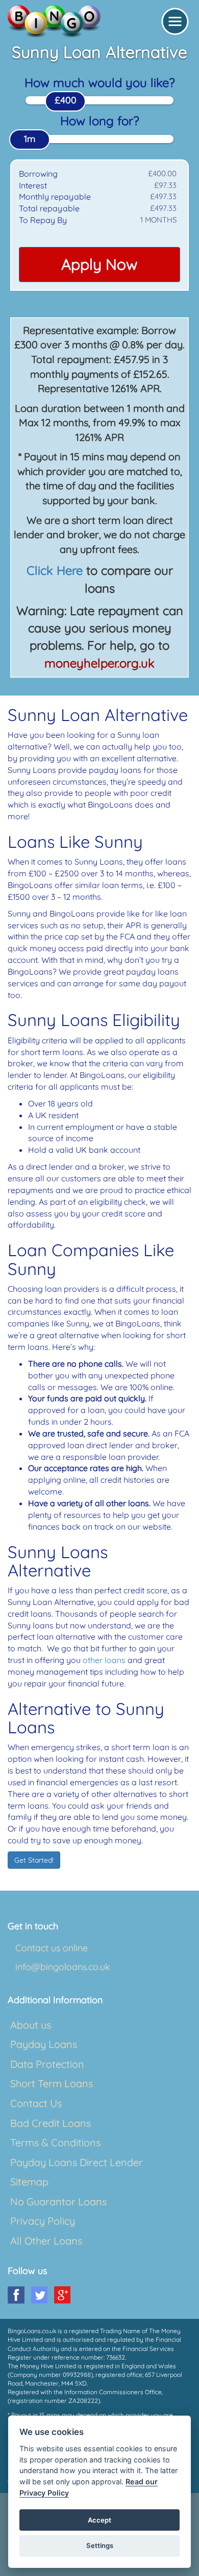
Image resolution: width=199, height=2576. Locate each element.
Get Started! (34, 1860)
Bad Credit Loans (51, 2123)
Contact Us (36, 2103)
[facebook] (16, 2295)
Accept (99, 2520)
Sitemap (29, 2182)
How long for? (100, 121)
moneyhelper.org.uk (99, 663)
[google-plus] (62, 2295)
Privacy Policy (43, 2221)
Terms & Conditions (55, 2142)
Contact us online (52, 1948)
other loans (104, 1660)
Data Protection (47, 2064)
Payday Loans (44, 2044)
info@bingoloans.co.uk (63, 1967)
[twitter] (39, 2295)
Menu (175, 21)
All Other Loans (46, 2241)
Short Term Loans (52, 2083)
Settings (100, 2545)
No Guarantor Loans (58, 2201)
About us (31, 2025)
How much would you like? (100, 82)
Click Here (55, 570)
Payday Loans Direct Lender (77, 2162)
